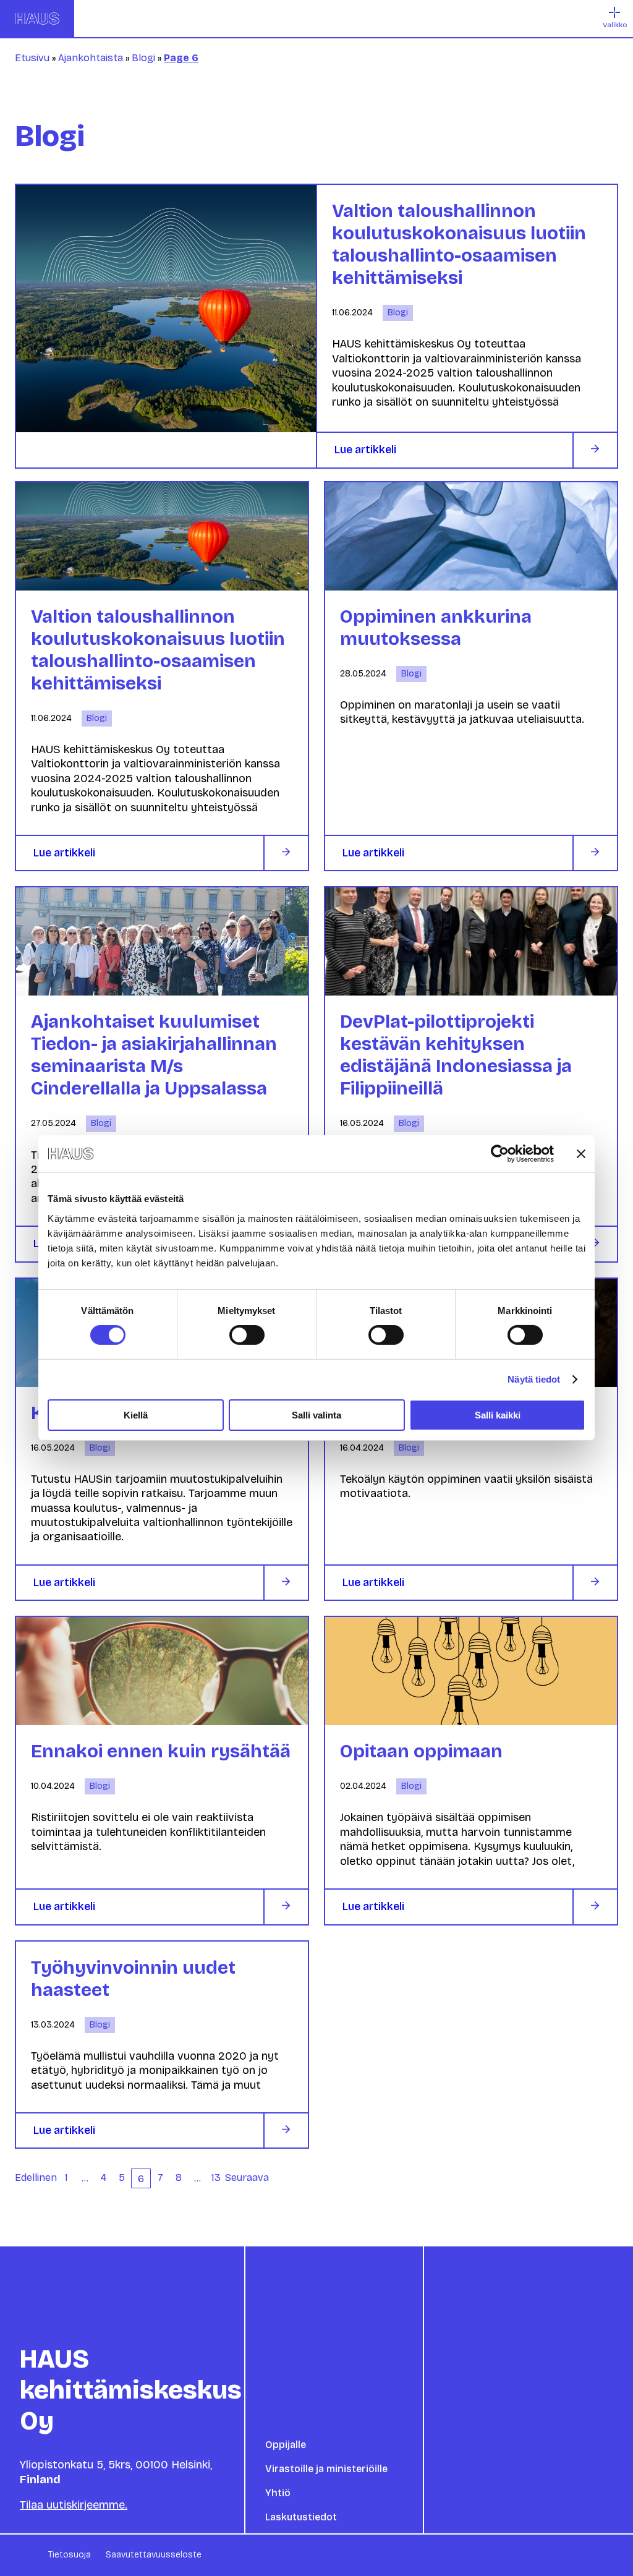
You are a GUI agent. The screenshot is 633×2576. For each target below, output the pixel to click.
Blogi (143, 58)
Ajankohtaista (91, 58)
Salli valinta (316, 1415)
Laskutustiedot (301, 2517)
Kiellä (136, 1415)
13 (216, 2177)
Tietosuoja (70, 2555)
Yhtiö (278, 2493)
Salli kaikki (498, 1415)
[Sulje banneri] (581, 1154)
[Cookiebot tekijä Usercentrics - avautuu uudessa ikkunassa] (500, 1154)
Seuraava (247, 2177)
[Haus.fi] (37, 19)
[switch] (247, 1335)
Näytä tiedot (534, 1379)
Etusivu (32, 58)
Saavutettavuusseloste (154, 2555)
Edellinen (36, 2177)
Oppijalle (286, 2445)
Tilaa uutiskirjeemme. (74, 2505)
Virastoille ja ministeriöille (326, 2469)
